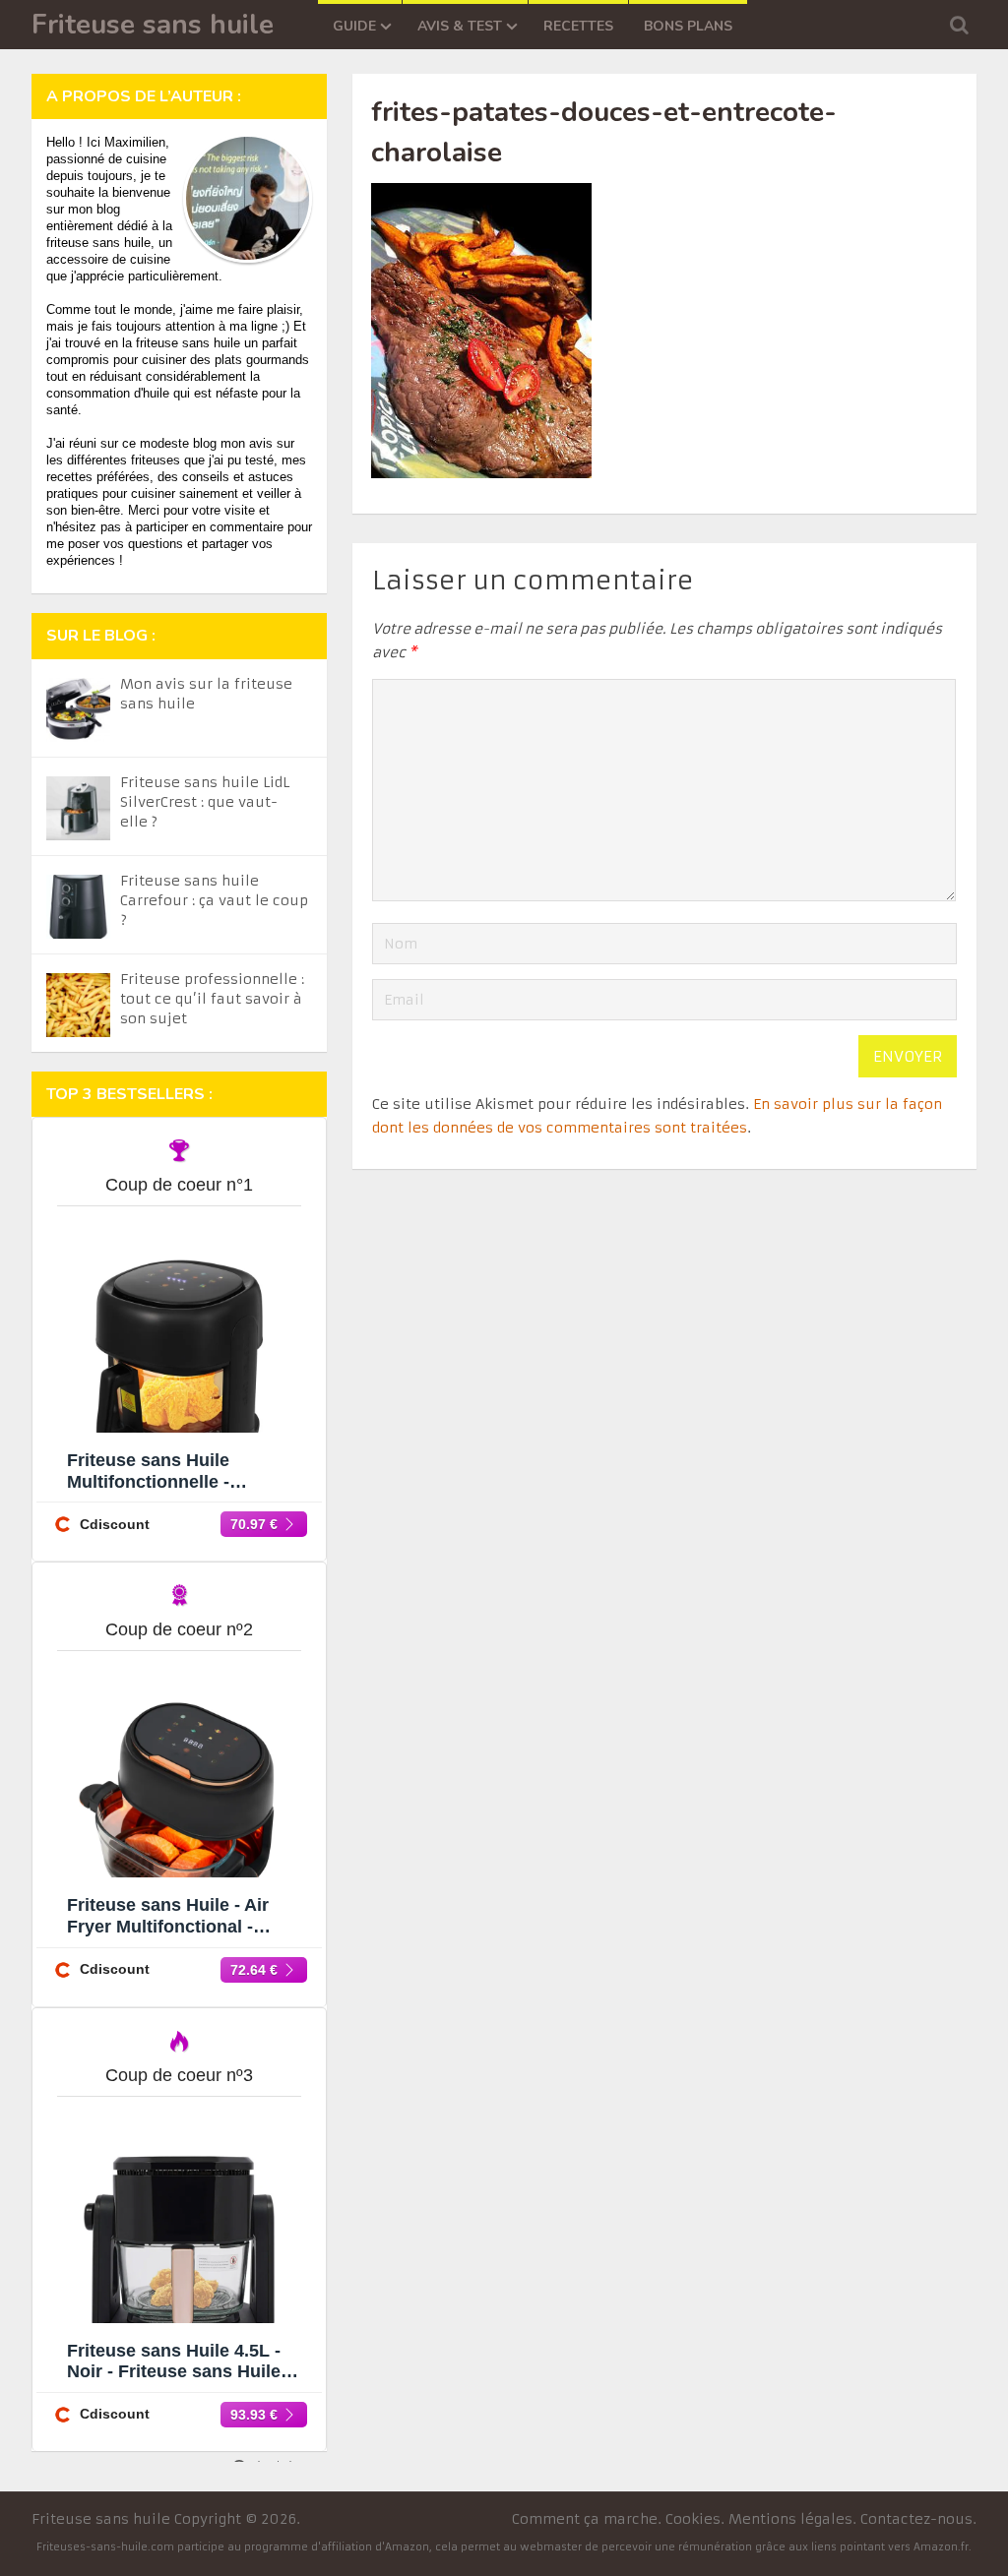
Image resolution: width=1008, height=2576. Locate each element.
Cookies (693, 2519)
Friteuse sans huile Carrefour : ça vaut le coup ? (214, 900)
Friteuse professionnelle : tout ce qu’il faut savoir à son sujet (212, 999)
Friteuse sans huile (153, 25)
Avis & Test (460, 26)
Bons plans (688, 26)
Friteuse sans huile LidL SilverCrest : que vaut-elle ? (205, 802)
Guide (354, 26)
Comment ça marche (585, 2519)
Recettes (578, 26)
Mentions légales (790, 2519)
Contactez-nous (916, 2519)
